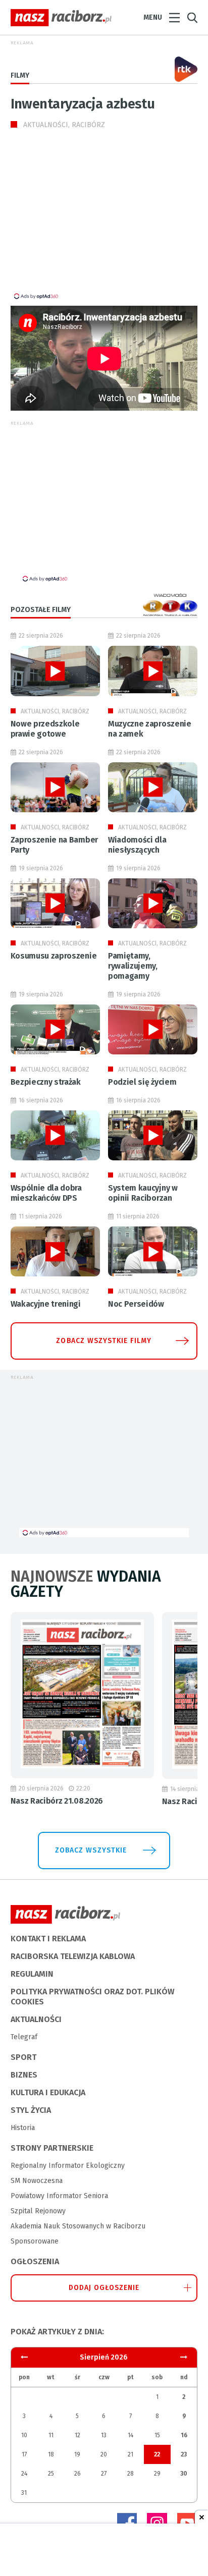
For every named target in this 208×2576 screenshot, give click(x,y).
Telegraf (24, 2037)
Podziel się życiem (142, 1082)
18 (51, 2454)
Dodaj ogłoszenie (104, 2288)
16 (184, 2435)
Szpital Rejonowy (38, 2211)
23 (184, 2454)
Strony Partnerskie (52, 2148)
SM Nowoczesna (37, 2181)
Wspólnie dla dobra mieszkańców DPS (46, 1193)
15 (157, 2435)
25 (51, 2474)
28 (131, 2474)
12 (77, 2435)
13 (104, 2435)
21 (131, 2454)
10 (24, 2435)
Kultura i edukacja (48, 2092)
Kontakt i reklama (48, 1939)
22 (157, 2454)
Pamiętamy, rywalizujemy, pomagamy (133, 966)
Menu (153, 17)
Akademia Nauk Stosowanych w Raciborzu (78, 2226)
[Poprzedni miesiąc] (184, 2357)
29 (157, 2474)
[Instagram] (157, 2523)
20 (104, 2454)
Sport (23, 2057)
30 (184, 2474)
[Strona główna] (61, 18)
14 (131, 2435)
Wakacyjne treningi (46, 1304)
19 (77, 2454)
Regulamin (32, 1974)
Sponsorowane (35, 2241)
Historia (23, 2128)
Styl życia (31, 2110)
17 (24, 2454)
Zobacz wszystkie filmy (104, 1341)
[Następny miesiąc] (24, 2357)
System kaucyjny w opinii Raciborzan (143, 1193)
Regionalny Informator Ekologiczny (68, 2166)
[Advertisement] (95, 221)
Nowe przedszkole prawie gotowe (45, 729)
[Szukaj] (192, 18)
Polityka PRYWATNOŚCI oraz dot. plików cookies (92, 1997)
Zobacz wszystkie (91, 1850)
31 (24, 2493)
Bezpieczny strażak (46, 1082)
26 (77, 2474)
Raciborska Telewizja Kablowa (73, 1956)
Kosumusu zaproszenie (54, 956)
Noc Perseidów (136, 1304)
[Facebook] (127, 2523)
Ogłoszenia (35, 2261)
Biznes (24, 2075)
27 (104, 2474)
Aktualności (36, 2019)
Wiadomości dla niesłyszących (137, 845)
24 (24, 2474)
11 (51, 2435)
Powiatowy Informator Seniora (59, 2196)
